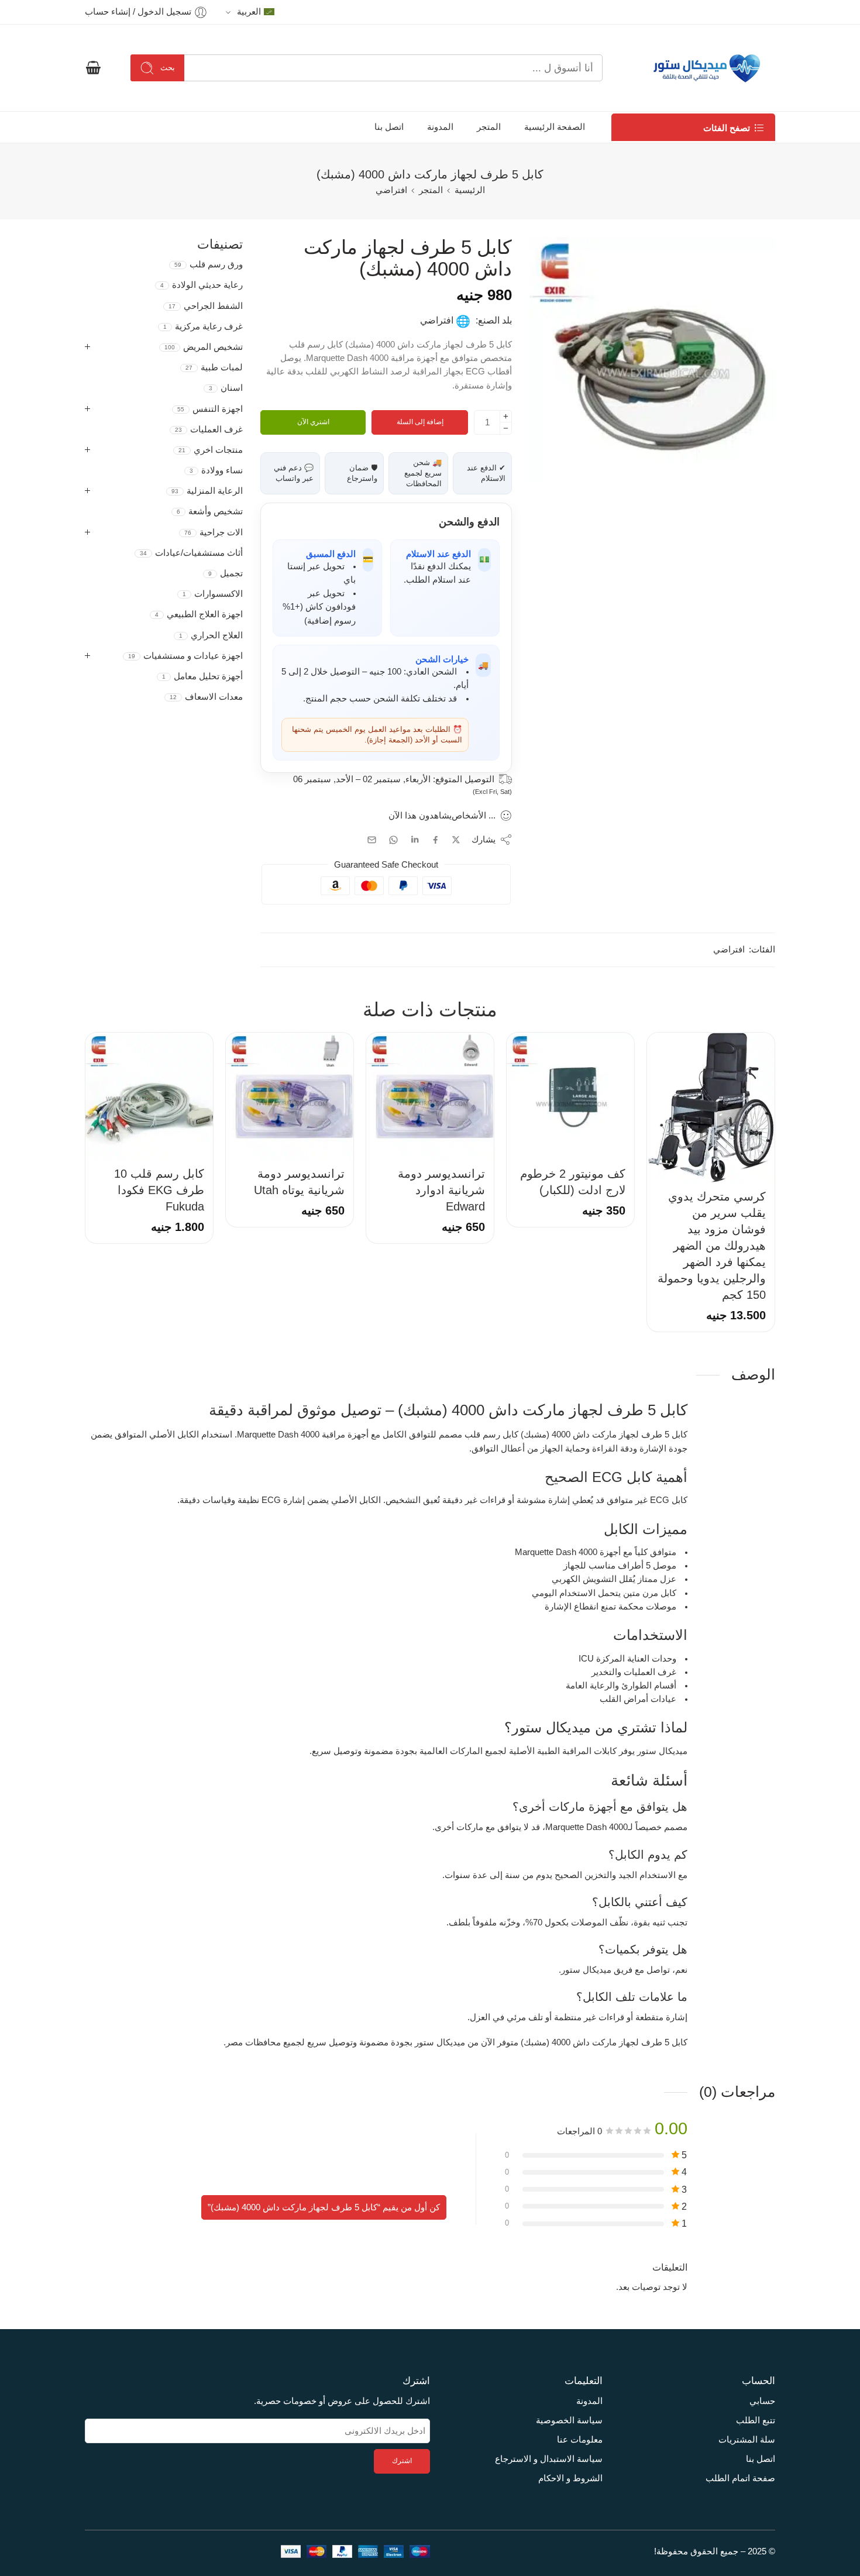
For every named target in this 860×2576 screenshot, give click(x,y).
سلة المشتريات (747, 2440)
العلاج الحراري (211, 635)
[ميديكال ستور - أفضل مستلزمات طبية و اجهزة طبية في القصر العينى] (704, 68)
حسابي (762, 2401)
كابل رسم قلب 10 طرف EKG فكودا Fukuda (159, 1190)
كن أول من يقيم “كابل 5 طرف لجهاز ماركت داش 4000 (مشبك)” (324, 2207)
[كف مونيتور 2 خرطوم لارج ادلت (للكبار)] (570, 1096)
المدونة (440, 127)
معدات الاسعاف (206, 697)
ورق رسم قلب (209, 264)
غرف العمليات (209, 429)
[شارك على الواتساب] (393, 840)
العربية (249, 12)
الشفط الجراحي (206, 306)
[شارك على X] (456, 840)
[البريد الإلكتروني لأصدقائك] (372, 840)
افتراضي (391, 190)
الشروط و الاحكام (570, 2478)
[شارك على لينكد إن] (415, 840)
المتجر (489, 127)
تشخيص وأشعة (210, 511)
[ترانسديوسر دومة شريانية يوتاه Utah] (290, 1096)
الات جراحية (214, 532)
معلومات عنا (580, 2440)
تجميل (226, 573)
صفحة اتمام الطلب (740, 2478)
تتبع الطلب (756, 2420)
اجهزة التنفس (210, 409)
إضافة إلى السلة (420, 422)
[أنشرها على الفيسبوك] (436, 840)
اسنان (226, 388)
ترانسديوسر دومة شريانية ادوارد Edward (441, 1190)
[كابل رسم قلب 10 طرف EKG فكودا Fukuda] (149, 1096)
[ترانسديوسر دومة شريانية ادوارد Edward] (430, 1096)
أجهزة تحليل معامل (202, 676)
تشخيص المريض (204, 347)
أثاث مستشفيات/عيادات (191, 553)
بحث (168, 68)
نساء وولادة (216, 470)
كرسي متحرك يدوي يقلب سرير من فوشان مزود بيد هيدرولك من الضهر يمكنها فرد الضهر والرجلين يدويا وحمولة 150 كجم (712, 1246)
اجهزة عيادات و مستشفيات (185, 656)
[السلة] (93, 68)
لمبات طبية (214, 367)
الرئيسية (470, 190)
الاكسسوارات (213, 594)
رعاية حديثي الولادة (202, 285)
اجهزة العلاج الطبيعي (199, 614)
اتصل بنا (389, 127)
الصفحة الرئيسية (555, 127)
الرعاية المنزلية (207, 491)
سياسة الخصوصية (569, 2420)
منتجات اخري (211, 450)
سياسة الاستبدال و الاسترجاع (549, 2459)
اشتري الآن (313, 422)
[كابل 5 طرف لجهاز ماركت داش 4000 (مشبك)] (652, 360)
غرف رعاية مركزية (203, 326)
